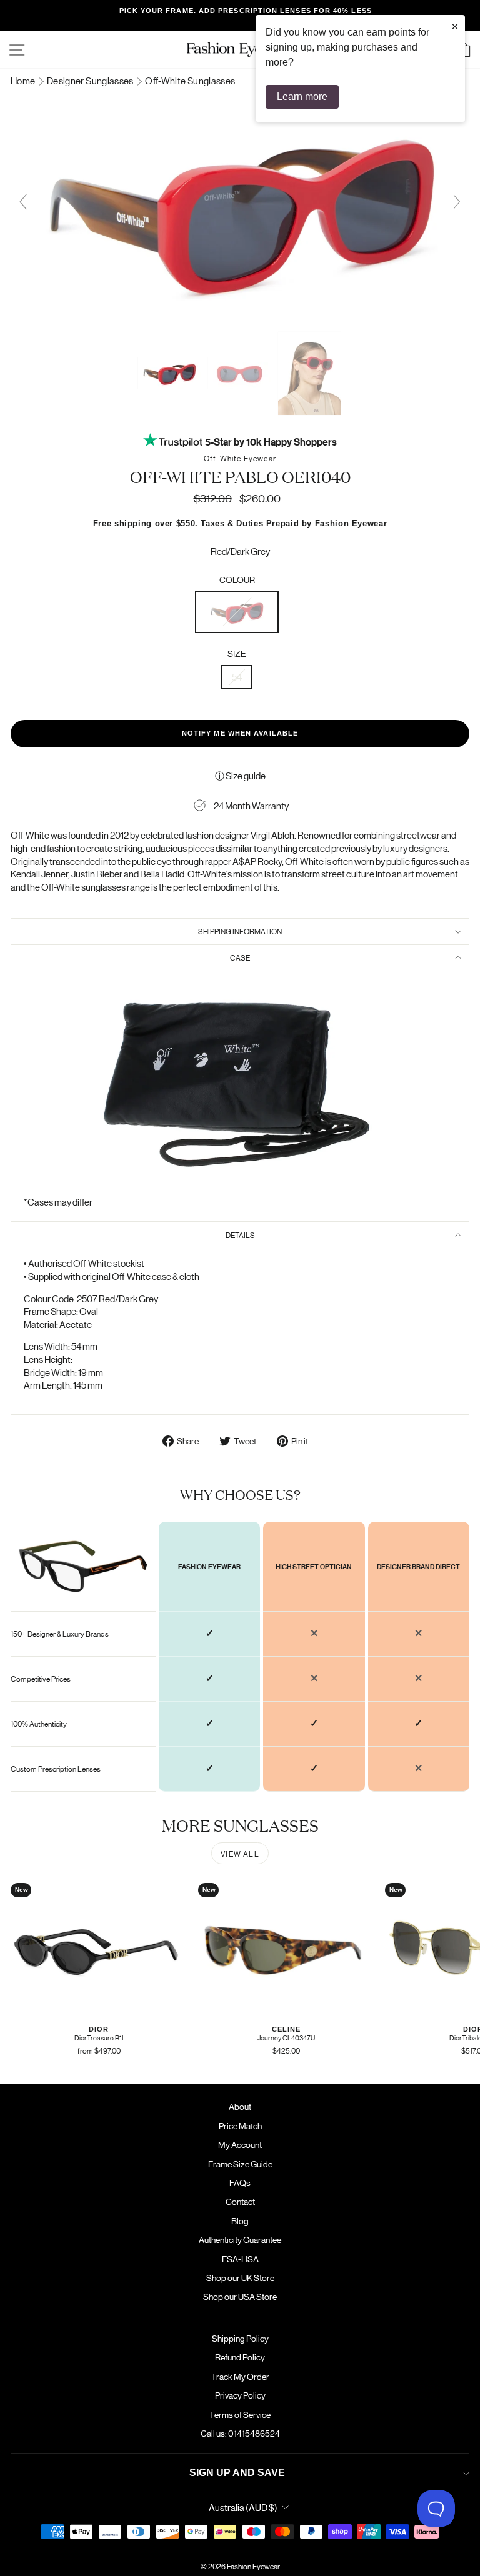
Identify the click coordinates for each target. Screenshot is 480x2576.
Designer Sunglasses (91, 80)
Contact (240, 2201)
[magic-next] (457, 202)
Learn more (302, 97)
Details (240, 1235)
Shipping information (240, 931)
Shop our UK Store (240, 2277)
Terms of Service (240, 2414)
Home (24, 80)
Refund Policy (240, 2357)
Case (240, 957)
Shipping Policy (240, 2338)
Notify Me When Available (240, 733)
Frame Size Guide (240, 2164)
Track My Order (240, 2376)
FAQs (240, 2182)
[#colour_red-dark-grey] (240, 319)
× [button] (455, 26)
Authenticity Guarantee (240, 2239)
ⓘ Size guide (240, 775)
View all (240, 1853)
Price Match (240, 2125)
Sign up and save (237, 2473)
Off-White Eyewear (240, 458)
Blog (240, 2220)
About (240, 2106)
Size (237, 653)
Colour (237, 579)
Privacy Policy (240, 2395)
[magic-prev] (23, 202)
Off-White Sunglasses (190, 80)
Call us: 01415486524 (240, 2433)
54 (237, 676)
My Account (240, 2144)
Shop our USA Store (240, 2296)
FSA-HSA (240, 2259)
